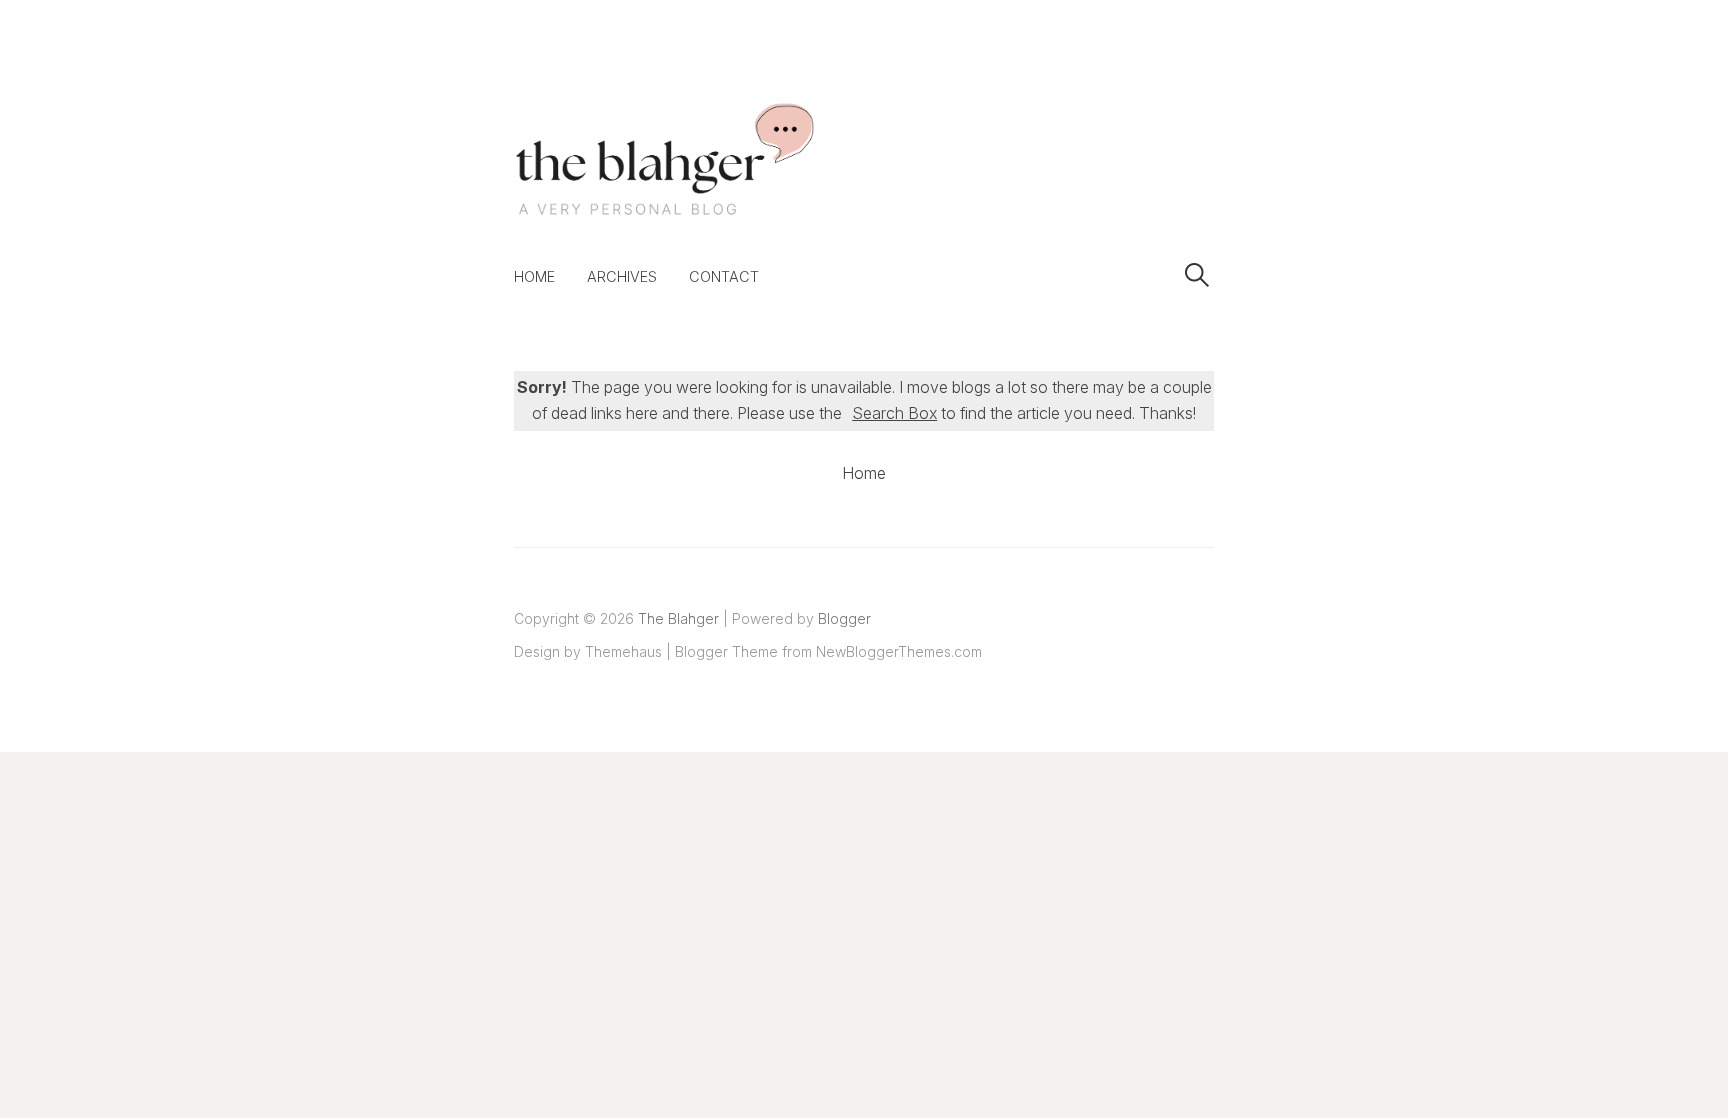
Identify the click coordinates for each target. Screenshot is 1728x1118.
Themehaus (623, 651)
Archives (622, 276)
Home (534, 276)
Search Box (894, 413)
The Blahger (678, 618)
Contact (724, 276)
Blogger (844, 618)
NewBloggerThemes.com (899, 651)
